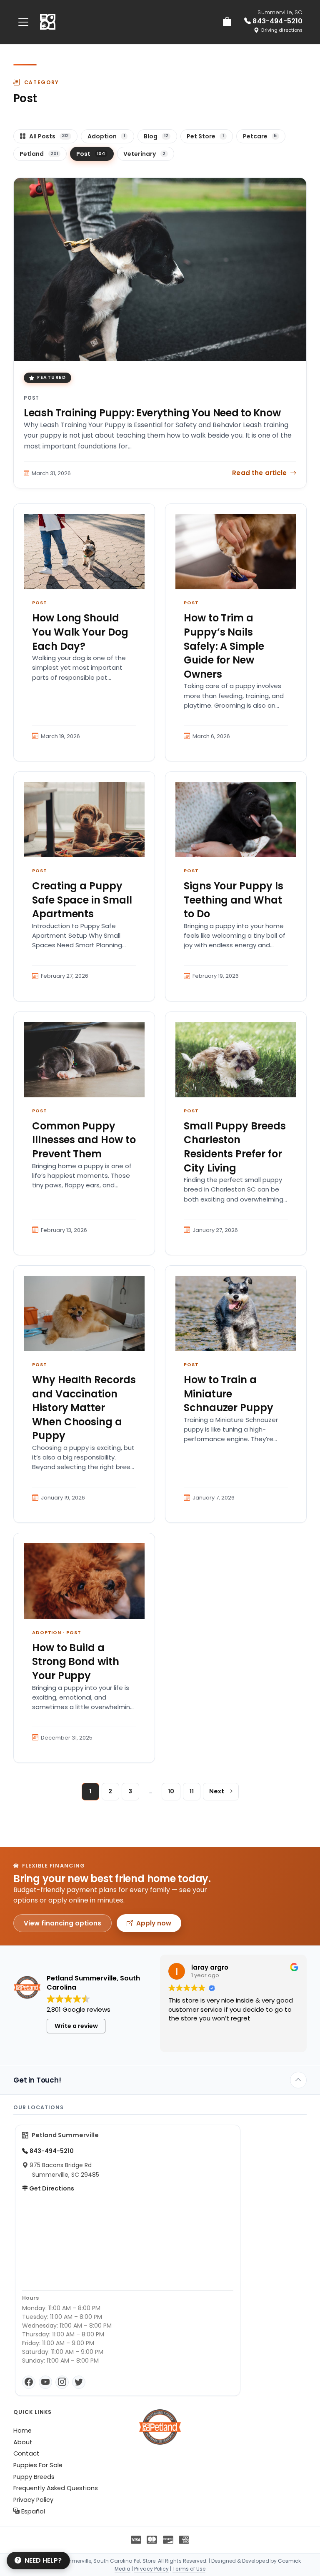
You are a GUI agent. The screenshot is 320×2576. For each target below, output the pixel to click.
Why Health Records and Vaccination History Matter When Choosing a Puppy (84, 1408)
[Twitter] (79, 2382)
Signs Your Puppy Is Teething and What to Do (234, 900)
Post (32, 398)
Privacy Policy (33, 2500)
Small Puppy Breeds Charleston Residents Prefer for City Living (235, 1147)
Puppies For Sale (38, 2465)
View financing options (62, 1923)
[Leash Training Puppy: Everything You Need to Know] (160, 269)
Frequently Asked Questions (56, 2488)
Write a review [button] (76, 2026)
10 (171, 1791)
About (23, 2442)
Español (32, 2511)
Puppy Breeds (34, 2477)
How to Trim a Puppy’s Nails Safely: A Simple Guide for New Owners (224, 646)
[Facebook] (29, 2382)
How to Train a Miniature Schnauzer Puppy (229, 1394)
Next (217, 1791)
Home (22, 2431)
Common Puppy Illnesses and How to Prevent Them (84, 1140)
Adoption (47, 1632)
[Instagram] (62, 2382)
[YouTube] (45, 2382)
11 (192, 1791)
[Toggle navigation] (23, 22)
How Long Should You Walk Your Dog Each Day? (80, 632)
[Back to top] (298, 2080)
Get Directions (51, 2188)
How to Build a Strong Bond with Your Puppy (76, 1662)
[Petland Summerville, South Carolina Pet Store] (48, 22)
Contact (26, 2453)
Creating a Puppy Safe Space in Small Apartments (82, 900)
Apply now (154, 1923)
